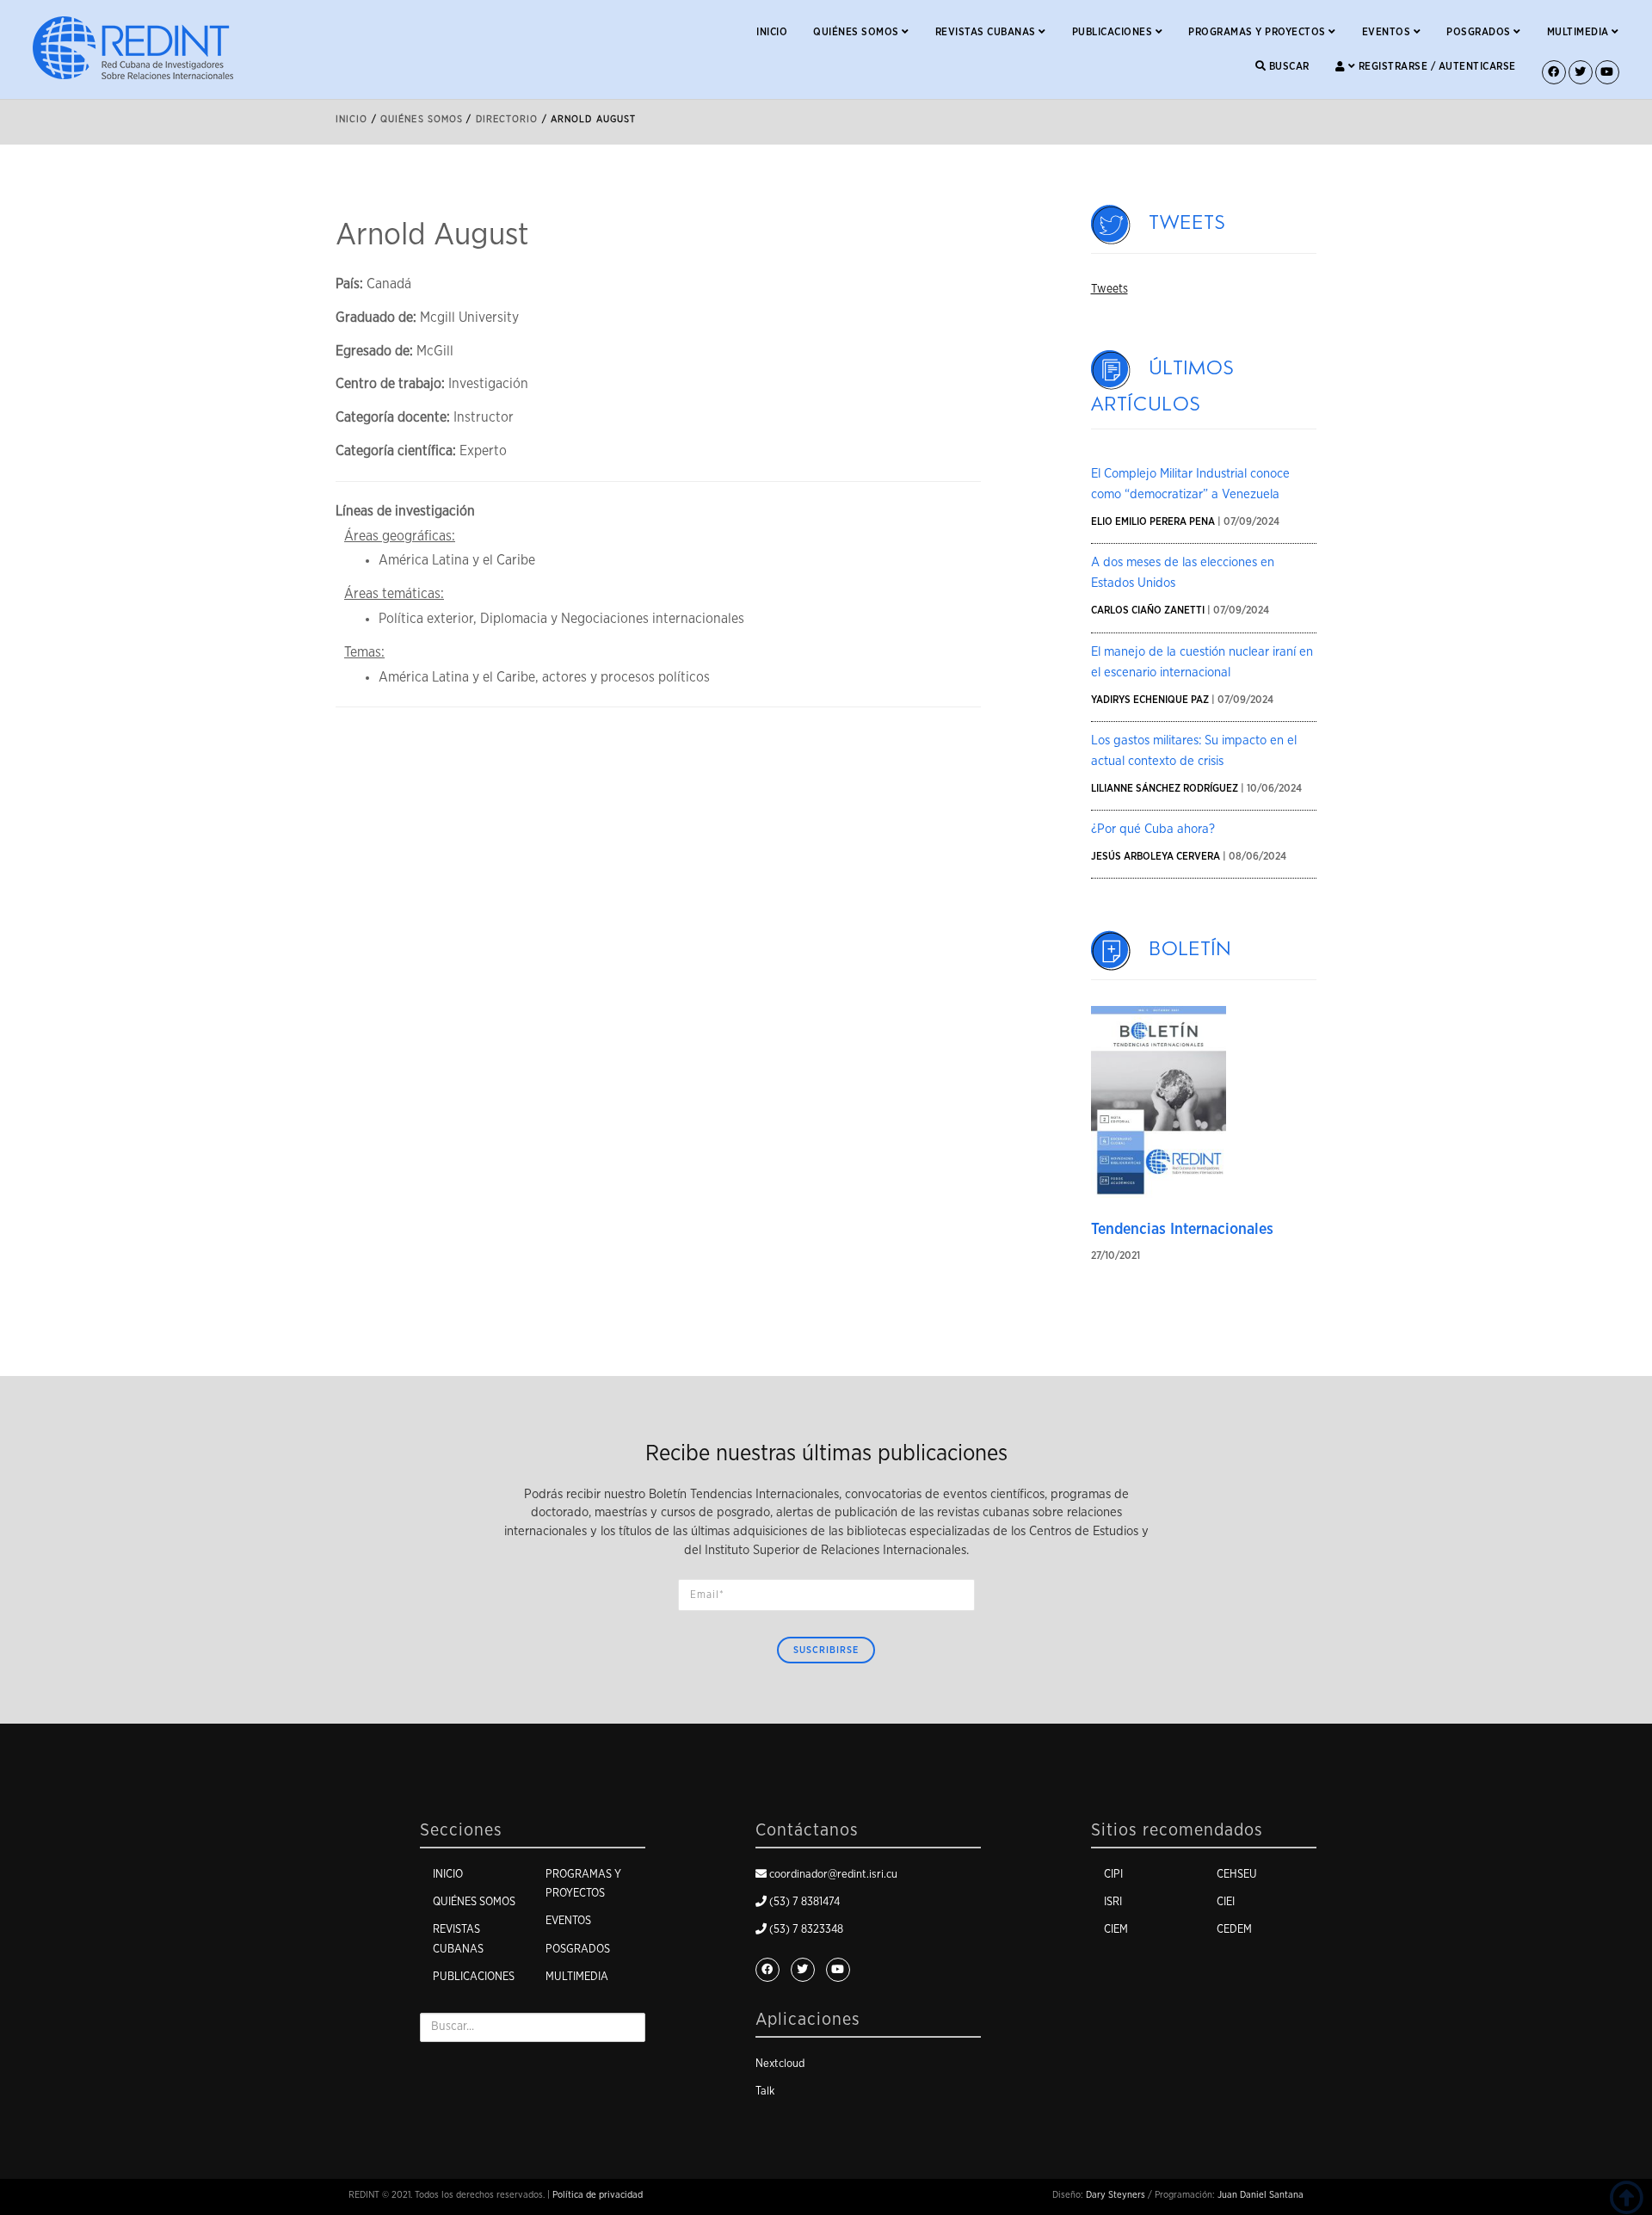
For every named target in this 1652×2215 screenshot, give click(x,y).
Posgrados (1480, 32)
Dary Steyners (1116, 2195)
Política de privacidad (598, 2195)
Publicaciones (1114, 32)
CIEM (1116, 1930)
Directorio (507, 119)
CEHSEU (1237, 1875)
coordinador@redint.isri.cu (833, 1875)
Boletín (1191, 949)
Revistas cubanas (987, 32)
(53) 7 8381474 (804, 1902)
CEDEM (1234, 1930)
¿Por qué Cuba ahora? (1153, 829)
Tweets (1188, 223)
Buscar (1288, 66)
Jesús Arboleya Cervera (1156, 856)
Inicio (772, 32)
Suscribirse (826, 1650)
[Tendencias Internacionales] (1159, 1101)
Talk (765, 2092)
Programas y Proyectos (1258, 32)
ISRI (1113, 1902)
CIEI (1226, 1902)
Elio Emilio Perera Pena (1153, 521)
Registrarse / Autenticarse (1436, 66)
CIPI (1113, 1875)
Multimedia (1580, 32)
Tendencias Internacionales (1182, 1230)
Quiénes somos (857, 32)
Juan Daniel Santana (1261, 2195)
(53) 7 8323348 (806, 1930)
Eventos (1388, 32)
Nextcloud (780, 2064)
